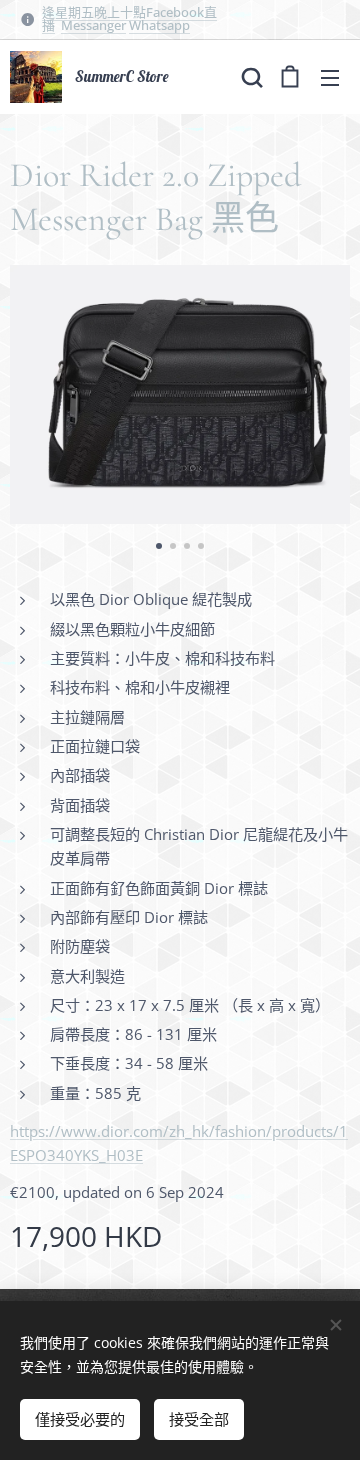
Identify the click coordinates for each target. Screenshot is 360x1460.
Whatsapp (159, 25)
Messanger (93, 25)
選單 (330, 77)
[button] (250, 77)
